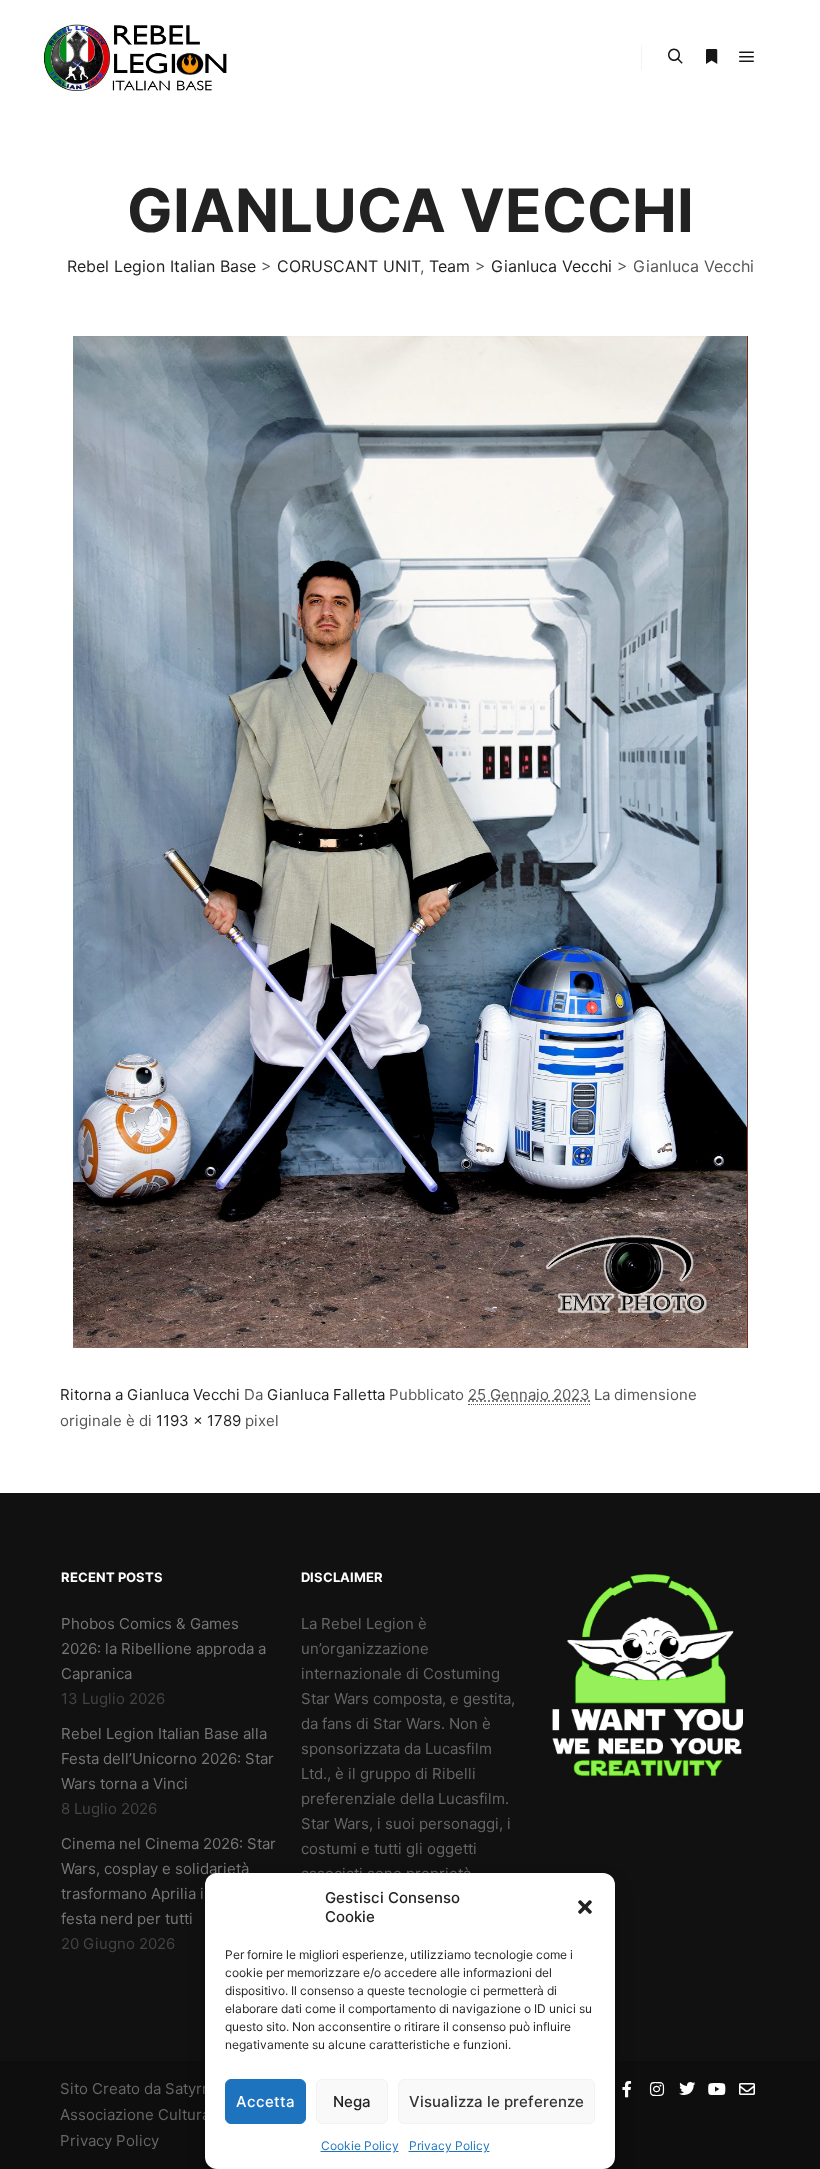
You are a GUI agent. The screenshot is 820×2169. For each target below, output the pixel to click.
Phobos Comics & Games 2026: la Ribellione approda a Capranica (163, 1648)
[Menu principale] (747, 57)
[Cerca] (675, 57)
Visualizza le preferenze (496, 2101)
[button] (585, 1907)
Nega (352, 2101)
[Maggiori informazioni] (711, 57)
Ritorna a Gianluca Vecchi (150, 1394)
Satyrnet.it (201, 2088)
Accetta (265, 2101)
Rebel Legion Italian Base (161, 266)
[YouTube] (717, 2089)
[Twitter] (687, 2089)
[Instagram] (657, 2089)
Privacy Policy (449, 2145)
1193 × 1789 (198, 1420)
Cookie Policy (360, 2145)
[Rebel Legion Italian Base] (140, 57)
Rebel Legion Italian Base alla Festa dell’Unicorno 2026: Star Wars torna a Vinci (167, 1758)
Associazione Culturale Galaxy (167, 2114)
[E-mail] (747, 2089)
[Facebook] (627, 2089)
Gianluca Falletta (326, 1394)
